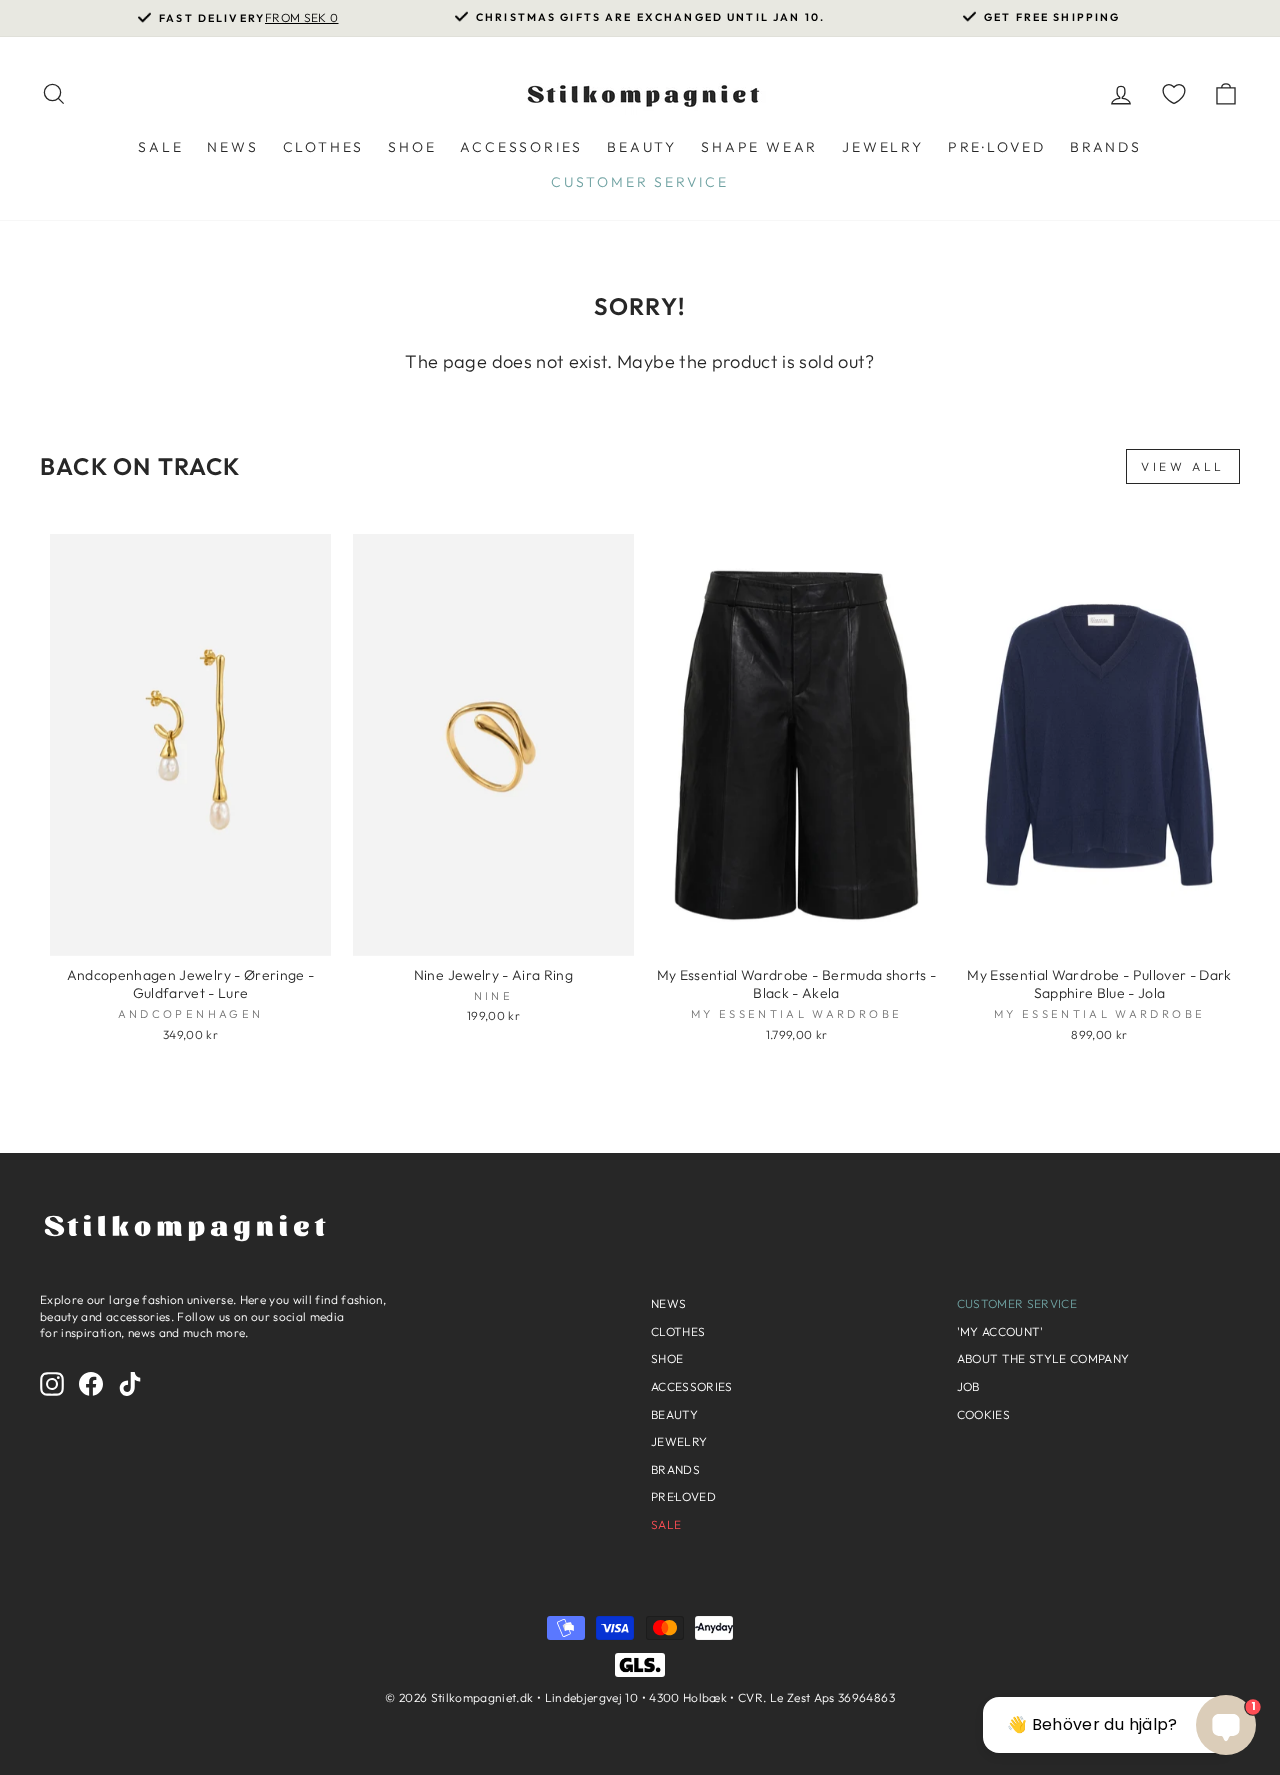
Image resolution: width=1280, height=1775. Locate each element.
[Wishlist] (1174, 93)
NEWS (232, 147)
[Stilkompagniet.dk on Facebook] (91, 1384)
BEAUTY (642, 147)
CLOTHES (324, 147)
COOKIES (983, 1414)
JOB (968, 1386)
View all (1183, 466)
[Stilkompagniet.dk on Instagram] (52, 1384)
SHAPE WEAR (759, 147)
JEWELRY (883, 147)
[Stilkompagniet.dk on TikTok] (130, 1384)
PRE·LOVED (997, 147)
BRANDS (1106, 147)
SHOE (412, 147)
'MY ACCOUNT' (1000, 1331)
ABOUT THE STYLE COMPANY (1043, 1358)
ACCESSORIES (521, 147)
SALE (160, 147)
